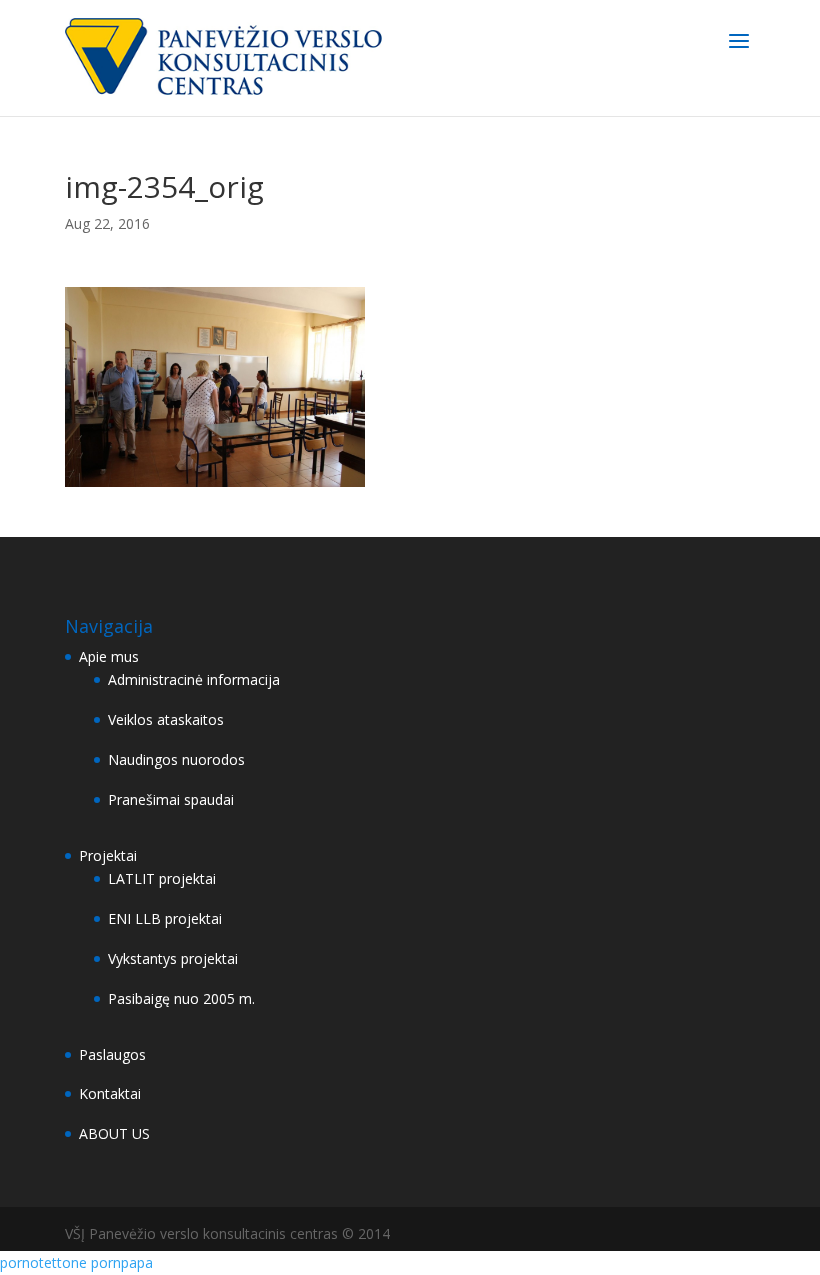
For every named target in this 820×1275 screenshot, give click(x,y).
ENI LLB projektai (165, 918)
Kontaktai (110, 1093)
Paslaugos (112, 1054)
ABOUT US (114, 1133)
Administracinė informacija (194, 679)
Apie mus (109, 656)
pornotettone (43, 1262)
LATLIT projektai (162, 878)
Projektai (108, 855)
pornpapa (122, 1262)
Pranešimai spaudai (171, 799)
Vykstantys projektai (173, 958)
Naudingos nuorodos (176, 759)
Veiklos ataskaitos (166, 719)
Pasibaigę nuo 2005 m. (181, 998)
